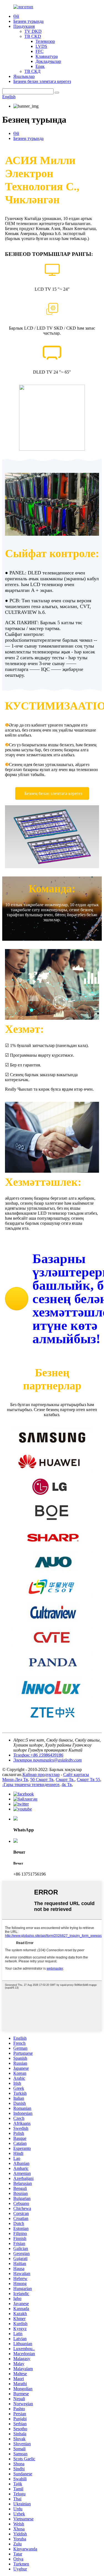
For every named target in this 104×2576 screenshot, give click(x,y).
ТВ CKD (33, 36)
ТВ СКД (32, 71)
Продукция (24, 26)
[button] (52, 793)
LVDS (41, 46)
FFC (40, 51)
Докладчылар (48, 61)
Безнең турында (28, 21)
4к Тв (67, 1785)
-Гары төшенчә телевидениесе (31, 1785)
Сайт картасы (76, 1774)
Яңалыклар (24, 76)
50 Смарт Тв (42, 1780)
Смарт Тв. (65, 1780)
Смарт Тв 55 (88, 1780)
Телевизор (45, 41)
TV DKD (33, 31)
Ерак (40, 66)
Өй (16, 16)
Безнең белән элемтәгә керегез (42, 81)
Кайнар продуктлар (41, 1774)
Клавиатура (47, 56)
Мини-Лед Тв (15, 1780)
